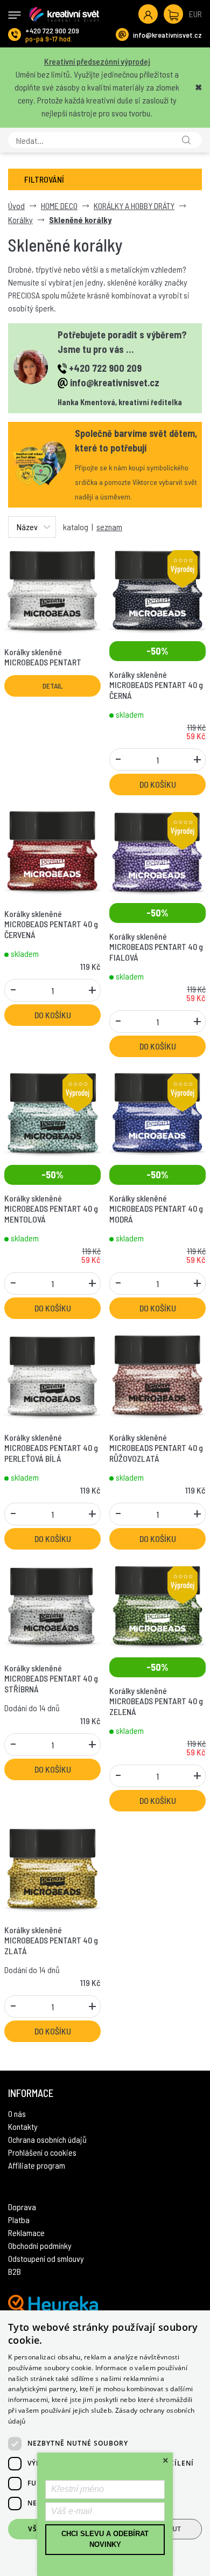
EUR (195, 14)
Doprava (22, 2207)
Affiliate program (37, 2165)
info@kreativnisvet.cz (167, 35)
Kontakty (23, 2126)
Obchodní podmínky (40, 2245)
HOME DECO (59, 206)
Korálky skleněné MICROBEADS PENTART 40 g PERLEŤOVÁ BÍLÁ (51, 1447)
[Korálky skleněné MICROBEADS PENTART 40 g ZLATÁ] (52, 1867)
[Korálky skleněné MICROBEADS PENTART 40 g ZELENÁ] (157, 1605)
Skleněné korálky (80, 220)
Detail (53, 686)
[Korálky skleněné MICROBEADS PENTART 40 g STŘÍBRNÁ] (52, 1605)
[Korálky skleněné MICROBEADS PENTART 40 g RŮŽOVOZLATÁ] (157, 1375)
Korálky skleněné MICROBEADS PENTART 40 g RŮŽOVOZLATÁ (156, 1447)
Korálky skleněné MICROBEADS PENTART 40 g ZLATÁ (51, 1940)
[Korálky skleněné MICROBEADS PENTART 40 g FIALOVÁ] (157, 851)
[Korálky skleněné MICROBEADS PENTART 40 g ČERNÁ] (157, 589)
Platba (19, 2220)
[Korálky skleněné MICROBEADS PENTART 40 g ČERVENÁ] (52, 851)
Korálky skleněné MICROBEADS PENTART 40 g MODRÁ (156, 1208)
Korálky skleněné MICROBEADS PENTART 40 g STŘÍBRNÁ (51, 1678)
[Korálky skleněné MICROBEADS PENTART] (52, 589)
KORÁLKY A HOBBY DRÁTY (134, 206)
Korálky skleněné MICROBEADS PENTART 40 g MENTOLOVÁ (51, 1208)
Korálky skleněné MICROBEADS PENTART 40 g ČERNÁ (156, 685)
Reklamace (26, 2233)
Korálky (20, 220)
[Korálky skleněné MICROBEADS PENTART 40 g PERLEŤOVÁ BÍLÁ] (52, 1375)
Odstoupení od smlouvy (46, 2258)
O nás (17, 2113)
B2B (15, 2271)
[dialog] (105, 2443)
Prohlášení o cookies (42, 2152)
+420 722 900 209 (52, 30)
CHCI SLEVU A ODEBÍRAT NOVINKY (105, 2539)
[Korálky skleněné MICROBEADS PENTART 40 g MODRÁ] (157, 1113)
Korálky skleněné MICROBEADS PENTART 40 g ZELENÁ (156, 1701)
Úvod (16, 206)
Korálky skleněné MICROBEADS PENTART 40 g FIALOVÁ (156, 946)
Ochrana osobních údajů (47, 2139)
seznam (109, 527)
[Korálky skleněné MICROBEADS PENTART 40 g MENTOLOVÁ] (52, 1113)
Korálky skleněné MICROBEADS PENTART (43, 657)
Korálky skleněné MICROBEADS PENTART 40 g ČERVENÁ (51, 924)
